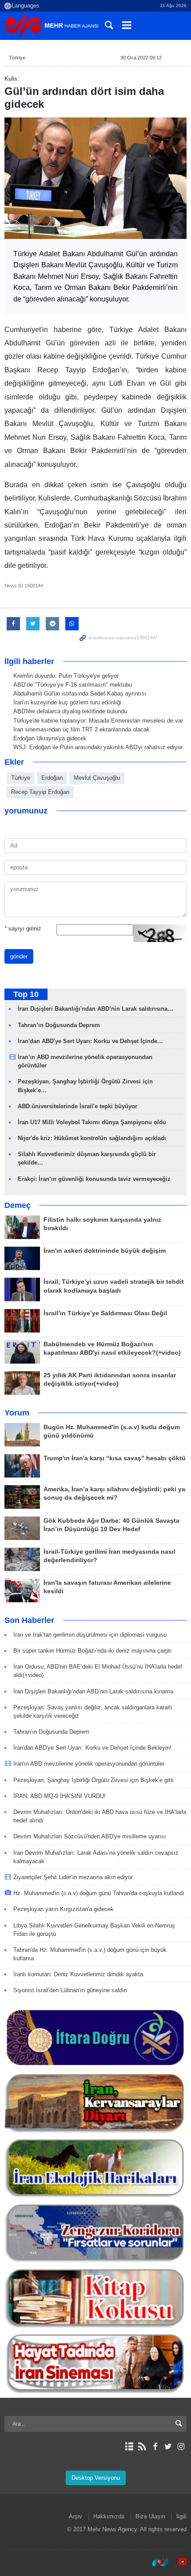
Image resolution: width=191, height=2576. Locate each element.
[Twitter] (168, 2447)
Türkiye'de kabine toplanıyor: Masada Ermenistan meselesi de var (98, 721)
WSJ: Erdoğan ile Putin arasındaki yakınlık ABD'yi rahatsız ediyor (98, 747)
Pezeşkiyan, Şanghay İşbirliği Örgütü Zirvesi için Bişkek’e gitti (94, 1780)
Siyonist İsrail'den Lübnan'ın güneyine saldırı (70, 1990)
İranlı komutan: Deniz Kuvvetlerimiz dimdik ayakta (78, 1974)
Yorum (17, 1413)
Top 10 (26, 994)
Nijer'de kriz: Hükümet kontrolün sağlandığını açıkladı (92, 1138)
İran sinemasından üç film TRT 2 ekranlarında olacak (82, 729)
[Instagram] (181, 2447)
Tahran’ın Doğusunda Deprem (59, 1025)
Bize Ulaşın (150, 2516)
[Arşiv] (129, 2447)
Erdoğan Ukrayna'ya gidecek (50, 738)
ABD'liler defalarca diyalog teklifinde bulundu (70, 711)
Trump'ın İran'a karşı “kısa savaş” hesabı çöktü (115, 1458)
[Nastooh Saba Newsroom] (156, 2562)
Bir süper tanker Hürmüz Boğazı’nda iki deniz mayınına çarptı (93, 1651)
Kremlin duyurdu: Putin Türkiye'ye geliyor (66, 676)
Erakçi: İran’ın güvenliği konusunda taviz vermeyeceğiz (94, 1179)
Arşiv (76, 2516)
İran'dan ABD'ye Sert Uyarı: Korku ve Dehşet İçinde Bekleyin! (92, 1748)
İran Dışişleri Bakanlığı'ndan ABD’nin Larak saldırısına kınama (93, 1691)
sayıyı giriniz (23, 928)
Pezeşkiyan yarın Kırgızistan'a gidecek (64, 1909)
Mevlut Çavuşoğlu (97, 778)
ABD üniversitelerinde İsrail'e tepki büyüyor (78, 1106)
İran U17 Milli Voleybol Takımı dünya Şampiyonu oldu (92, 1122)
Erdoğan (52, 778)
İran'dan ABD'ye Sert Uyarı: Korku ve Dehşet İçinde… (90, 1041)
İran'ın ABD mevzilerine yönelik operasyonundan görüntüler (89, 1764)
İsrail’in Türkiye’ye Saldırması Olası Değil (105, 1313)
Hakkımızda (109, 2516)
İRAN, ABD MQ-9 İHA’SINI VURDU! (60, 1796)
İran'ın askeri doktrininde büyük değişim (105, 1251)
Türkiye (17, 58)
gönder (19, 956)
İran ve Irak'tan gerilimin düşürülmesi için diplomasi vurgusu (90, 1635)
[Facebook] (155, 2447)
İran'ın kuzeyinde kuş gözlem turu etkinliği (67, 702)
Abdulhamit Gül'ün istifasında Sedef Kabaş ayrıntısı (80, 694)
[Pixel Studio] (178, 2562)
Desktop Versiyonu (96, 2478)
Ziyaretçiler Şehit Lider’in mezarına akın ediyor (73, 1877)
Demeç (18, 1205)
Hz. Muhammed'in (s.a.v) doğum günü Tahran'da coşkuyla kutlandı (99, 1893)
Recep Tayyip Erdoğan (40, 792)
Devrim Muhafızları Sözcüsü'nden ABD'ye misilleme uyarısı (90, 1836)
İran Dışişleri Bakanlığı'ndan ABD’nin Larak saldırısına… (95, 1009)
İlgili (181, 2516)
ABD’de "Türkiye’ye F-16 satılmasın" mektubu (73, 685)
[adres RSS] (142, 2447)
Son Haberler (29, 1620)
